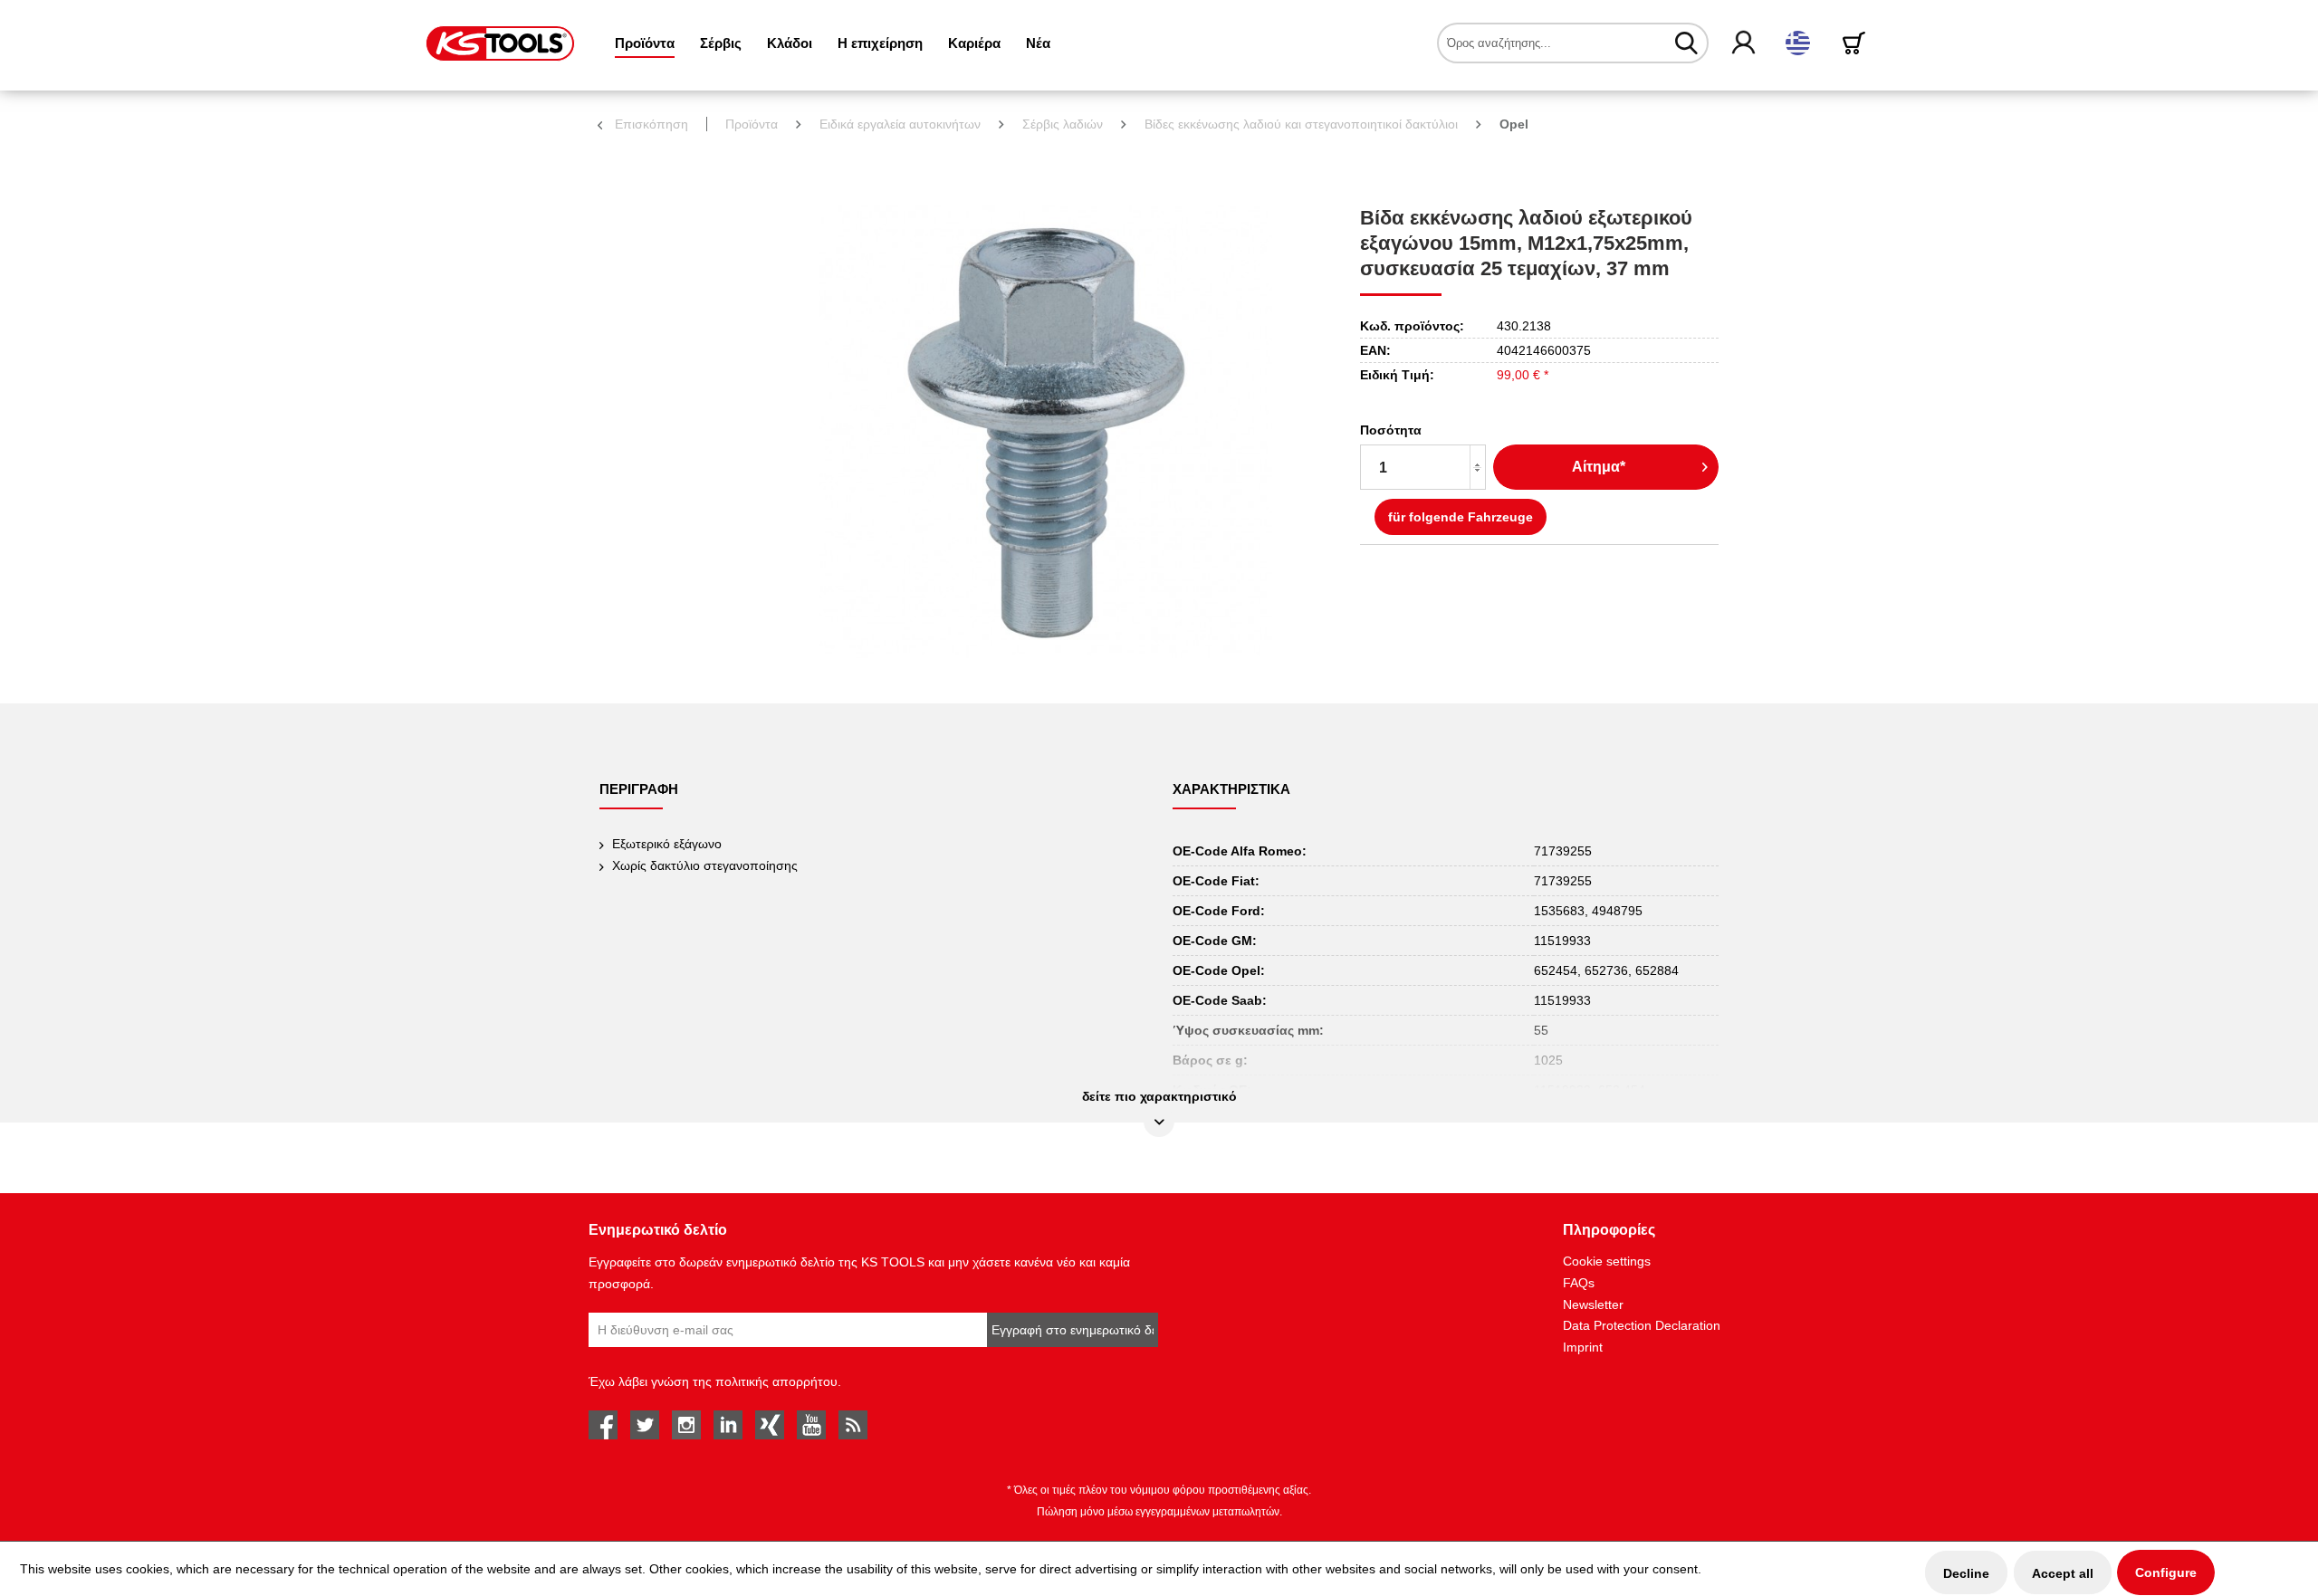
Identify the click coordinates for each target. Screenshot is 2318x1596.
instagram (686, 1425)
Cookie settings (1607, 1261)
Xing (770, 1425)
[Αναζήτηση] (1686, 43)
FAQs (1579, 1283)
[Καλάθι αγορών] (1857, 43)
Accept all (2063, 1573)
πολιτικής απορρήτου (776, 1381)
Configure (2166, 1572)
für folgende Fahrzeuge (1461, 517)
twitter (645, 1425)
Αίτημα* (1599, 467)
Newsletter (1593, 1305)
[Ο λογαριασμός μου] (1744, 43)
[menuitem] (645, 43)
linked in (728, 1425)
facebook (603, 1425)
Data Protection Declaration (1642, 1325)
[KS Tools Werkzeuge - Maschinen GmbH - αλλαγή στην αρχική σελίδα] (500, 43)
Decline (1966, 1573)
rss (853, 1425)
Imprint (1583, 1347)
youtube (811, 1425)
